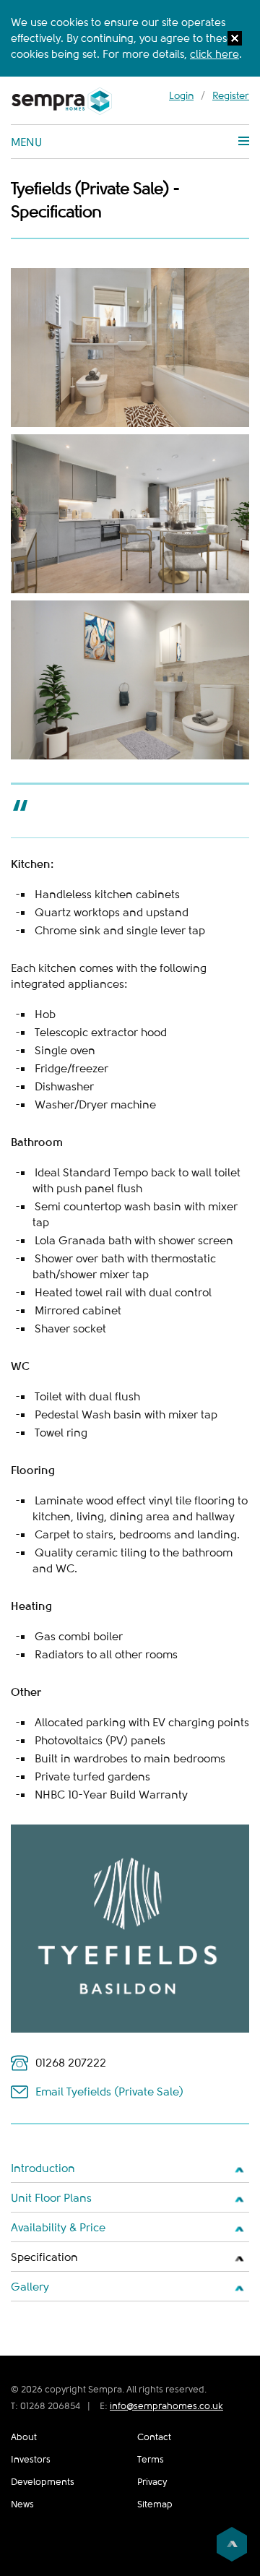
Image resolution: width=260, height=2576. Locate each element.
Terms (151, 2459)
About (24, 2437)
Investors (31, 2459)
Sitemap (155, 2504)
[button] (235, 40)
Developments (43, 2482)
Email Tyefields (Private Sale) (109, 2092)
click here (214, 54)
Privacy (152, 2482)
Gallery (30, 2287)
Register (231, 95)
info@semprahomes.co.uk (166, 2406)
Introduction (43, 2168)
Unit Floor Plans (51, 2198)
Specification (44, 2257)
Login (181, 95)
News (22, 2504)
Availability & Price (58, 2228)
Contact (154, 2437)
